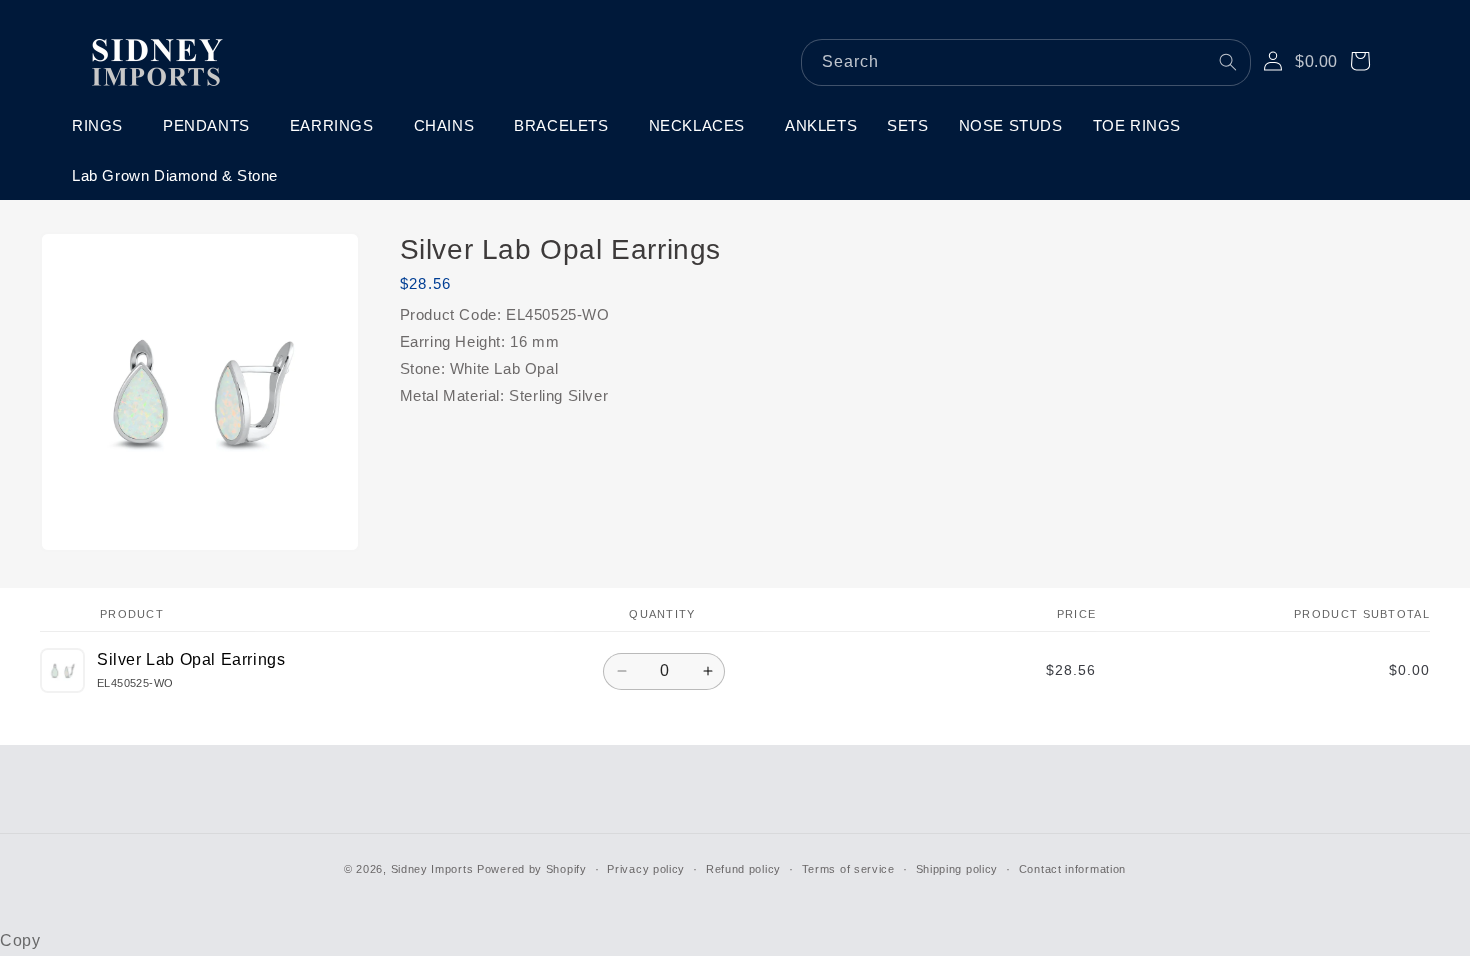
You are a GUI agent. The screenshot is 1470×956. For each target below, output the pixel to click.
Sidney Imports (432, 869)
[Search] (1228, 62)
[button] (102, 126)
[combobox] (1026, 62)
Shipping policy (957, 869)
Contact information (1072, 869)
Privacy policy (646, 869)
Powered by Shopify (532, 869)
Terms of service (848, 869)
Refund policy (743, 869)
